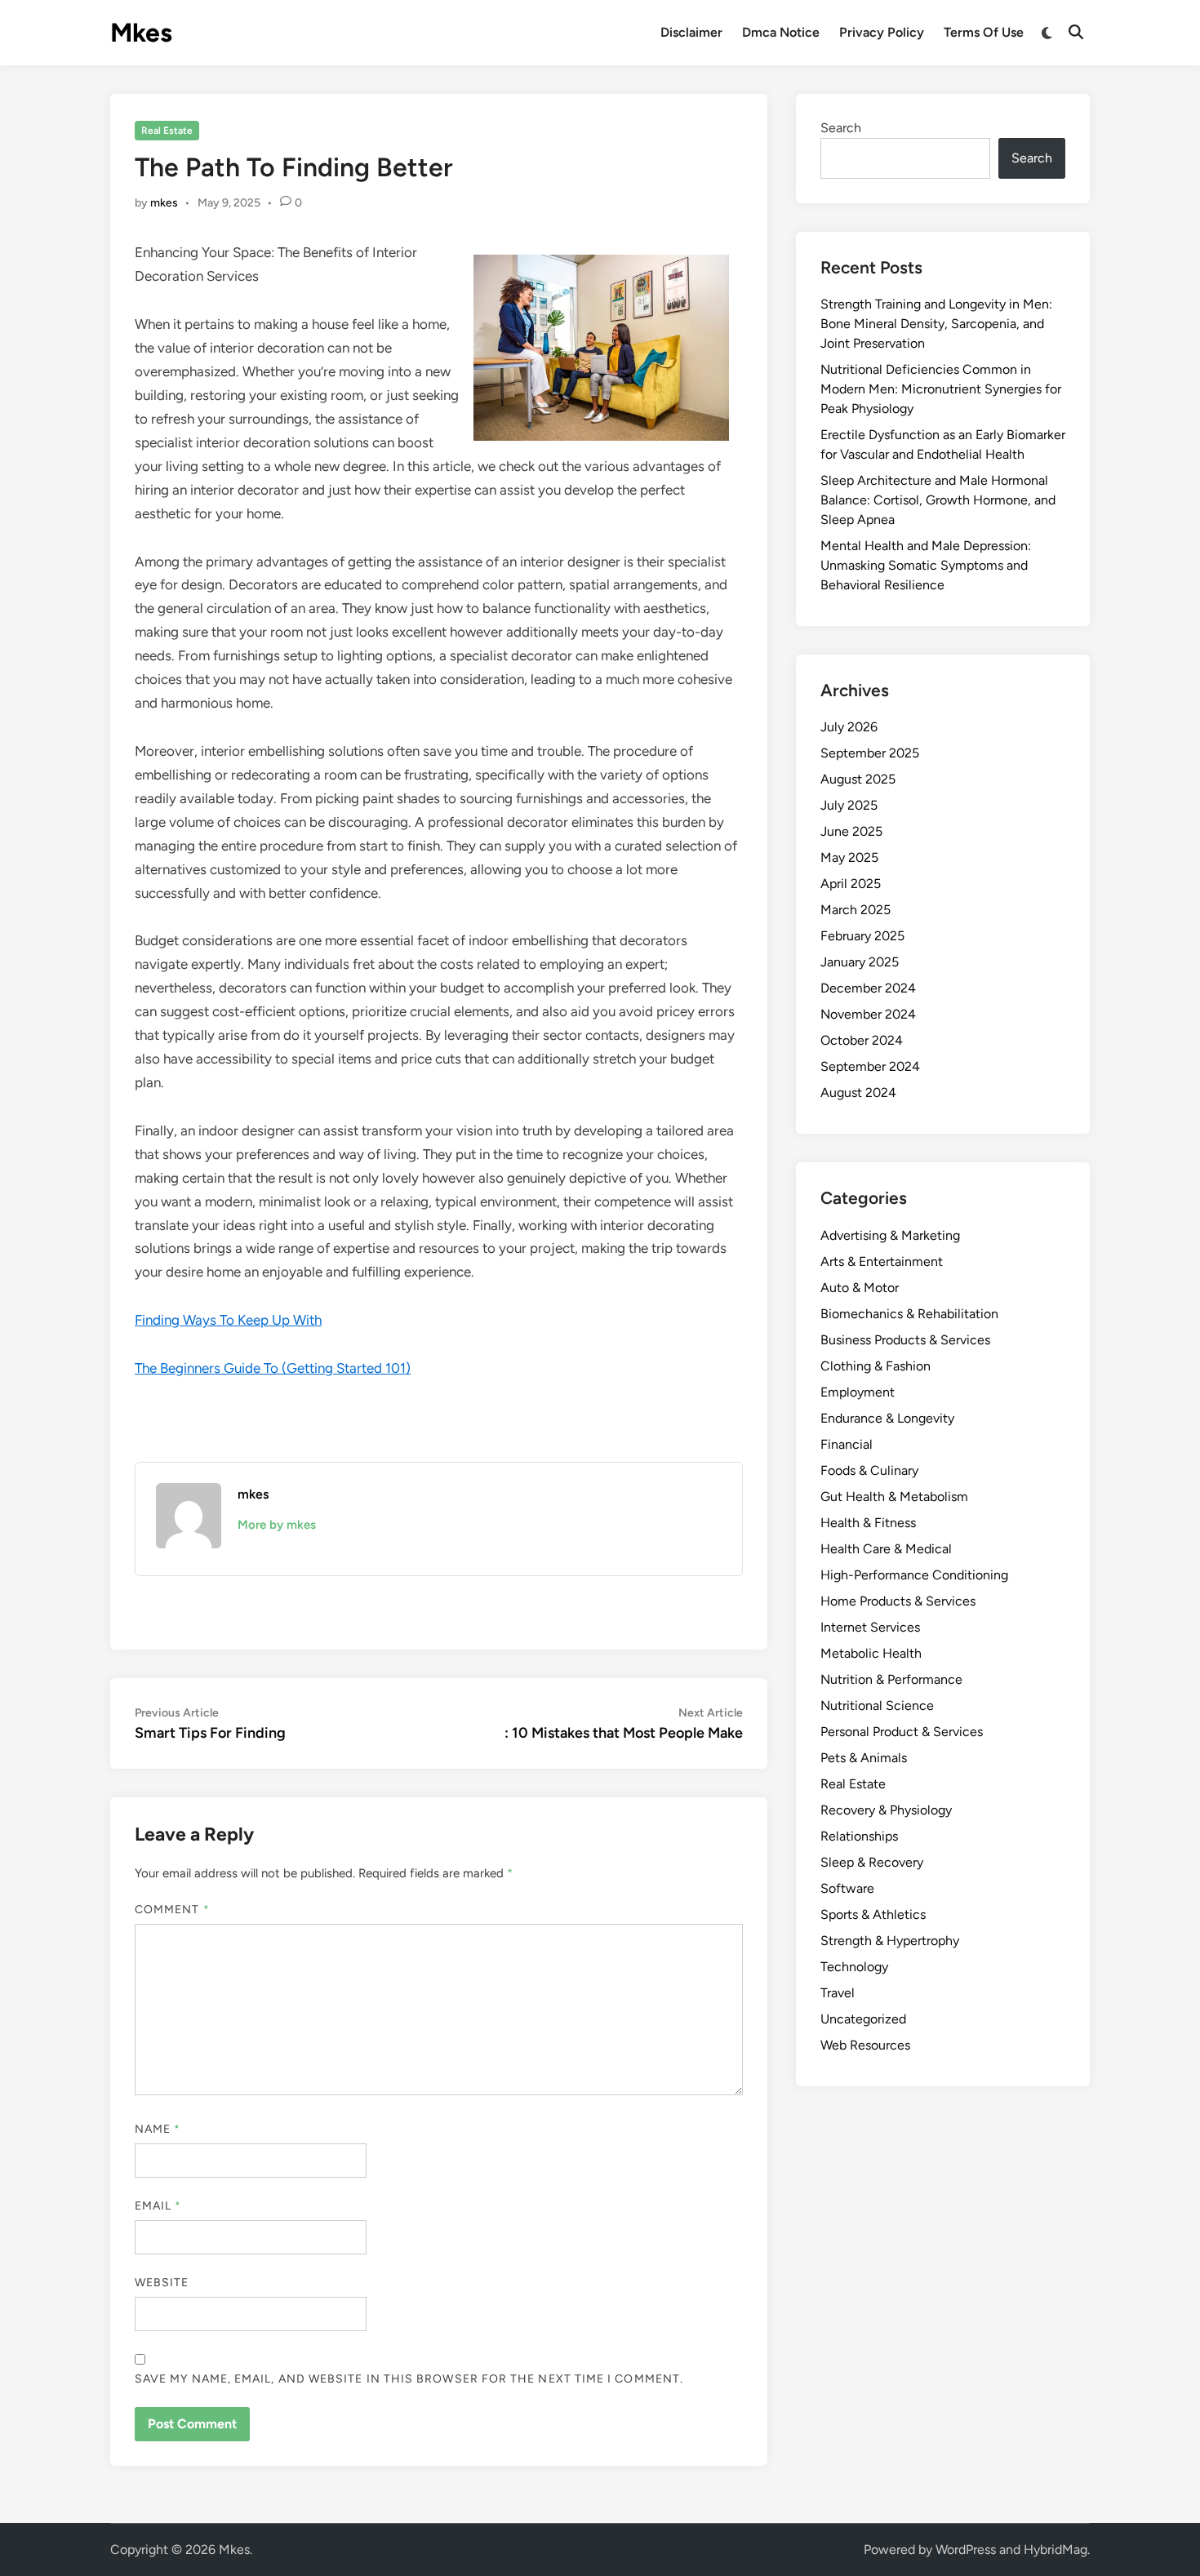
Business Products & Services (905, 1340)
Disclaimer (691, 32)
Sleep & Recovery (872, 1862)
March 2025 (856, 910)
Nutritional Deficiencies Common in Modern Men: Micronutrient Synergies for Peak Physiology (941, 389)
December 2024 (868, 988)
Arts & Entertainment (882, 1261)
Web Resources (865, 2045)
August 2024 (858, 1093)
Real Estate (167, 131)
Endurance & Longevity (887, 1418)
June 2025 (851, 831)
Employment (858, 1392)
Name (158, 2129)
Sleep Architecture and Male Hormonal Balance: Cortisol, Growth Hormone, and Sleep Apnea (938, 500)
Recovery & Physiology (886, 1810)
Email (158, 2206)
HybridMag (1056, 2549)
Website (162, 2283)
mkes (164, 203)
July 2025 (849, 805)
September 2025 (870, 753)
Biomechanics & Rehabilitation (909, 1314)
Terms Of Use (984, 32)
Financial (847, 1444)
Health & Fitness (868, 1523)
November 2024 (868, 1014)
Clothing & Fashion (876, 1366)
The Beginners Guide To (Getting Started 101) (273, 1368)
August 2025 (858, 779)
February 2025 (862, 936)
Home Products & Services (898, 1601)
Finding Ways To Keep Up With (228, 1320)
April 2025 (851, 884)
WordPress (966, 2549)
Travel (838, 1993)
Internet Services (870, 1627)
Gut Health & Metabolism (894, 1497)
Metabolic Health (871, 1653)
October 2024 (862, 1040)
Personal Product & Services (902, 1732)
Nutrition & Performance (891, 1679)
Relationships (859, 1836)
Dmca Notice (781, 32)
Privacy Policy (882, 32)
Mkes (141, 33)
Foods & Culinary (869, 1470)
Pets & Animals (864, 1758)
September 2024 (870, 1066)
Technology (854, 1967)
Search (841, 128)
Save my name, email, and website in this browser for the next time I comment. (409, 2379)
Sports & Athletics (873, 1914)
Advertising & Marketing (890, 1235)
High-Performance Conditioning (914, 1575)
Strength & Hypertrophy (890, 1941)
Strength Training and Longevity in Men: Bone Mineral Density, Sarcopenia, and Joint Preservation (936, 324)
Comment (172, 1910)
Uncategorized (863, 2019)
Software (847, 1888)
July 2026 (849, 727)
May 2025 (849, 857)
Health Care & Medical (886, 1549)
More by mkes (277, 1525)
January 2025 (860, 962)
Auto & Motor (860, 1288)
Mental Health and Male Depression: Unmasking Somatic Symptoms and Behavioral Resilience (926, 565)
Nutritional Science (877, 1705)
